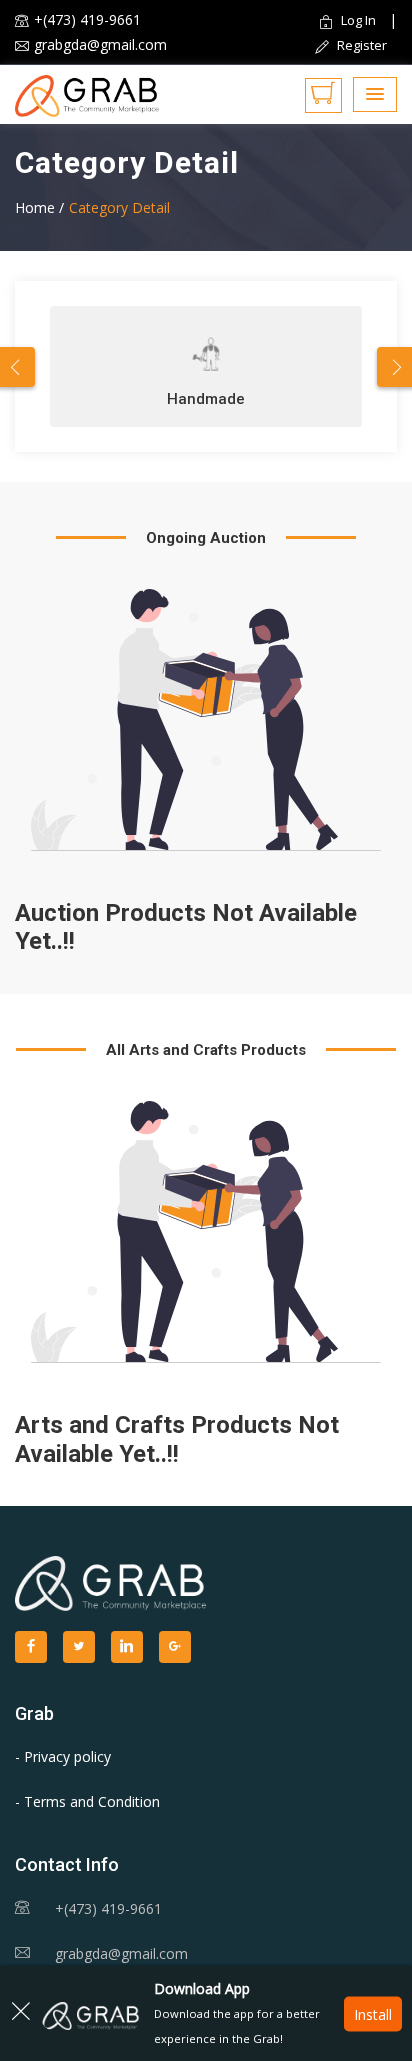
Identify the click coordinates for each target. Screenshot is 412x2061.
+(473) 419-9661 (87, 19)
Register (360, 45)
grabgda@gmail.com (100, 44)
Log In (358, 20)
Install (373, 2013)
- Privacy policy (63, 1756)
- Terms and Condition (87, 1801)
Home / (39, 207)
